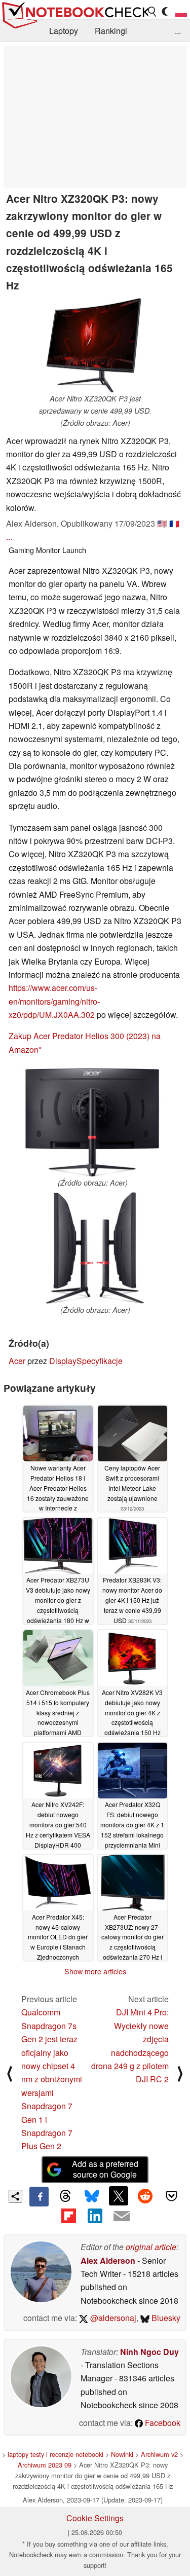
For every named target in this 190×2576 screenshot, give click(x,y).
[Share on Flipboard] (68, 2216)
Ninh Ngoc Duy (149, 2352)
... (178, 31)
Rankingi (111, 31)
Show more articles (95, 1971)
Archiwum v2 (159, 2454)
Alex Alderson (108, 2260)
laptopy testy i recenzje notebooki (55, 2454)
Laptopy (64, 31)
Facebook (162, 2423)
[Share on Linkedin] (95, 2216)
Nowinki (122, 2454)
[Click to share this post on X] (119, 2196)
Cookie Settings (95, 2518)
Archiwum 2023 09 (45, 2465)
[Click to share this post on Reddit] (145, 2196)
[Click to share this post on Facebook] (39, 2196)
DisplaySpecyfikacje (86, 1361)
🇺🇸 (162, 523)
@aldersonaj (112, 2318)
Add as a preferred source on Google (105, 2169)
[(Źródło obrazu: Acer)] (92, 1123)
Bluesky (165, 2318)
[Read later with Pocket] (172, 2196)
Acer (17, 1361)
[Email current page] (122, 2217)
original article (151, 2247)
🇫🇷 (174, 523)
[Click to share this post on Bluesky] (92, 2196)
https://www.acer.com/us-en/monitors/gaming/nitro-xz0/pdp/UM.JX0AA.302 (54, 1001)
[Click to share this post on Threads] (65, 2196)
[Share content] (15, 2197)
